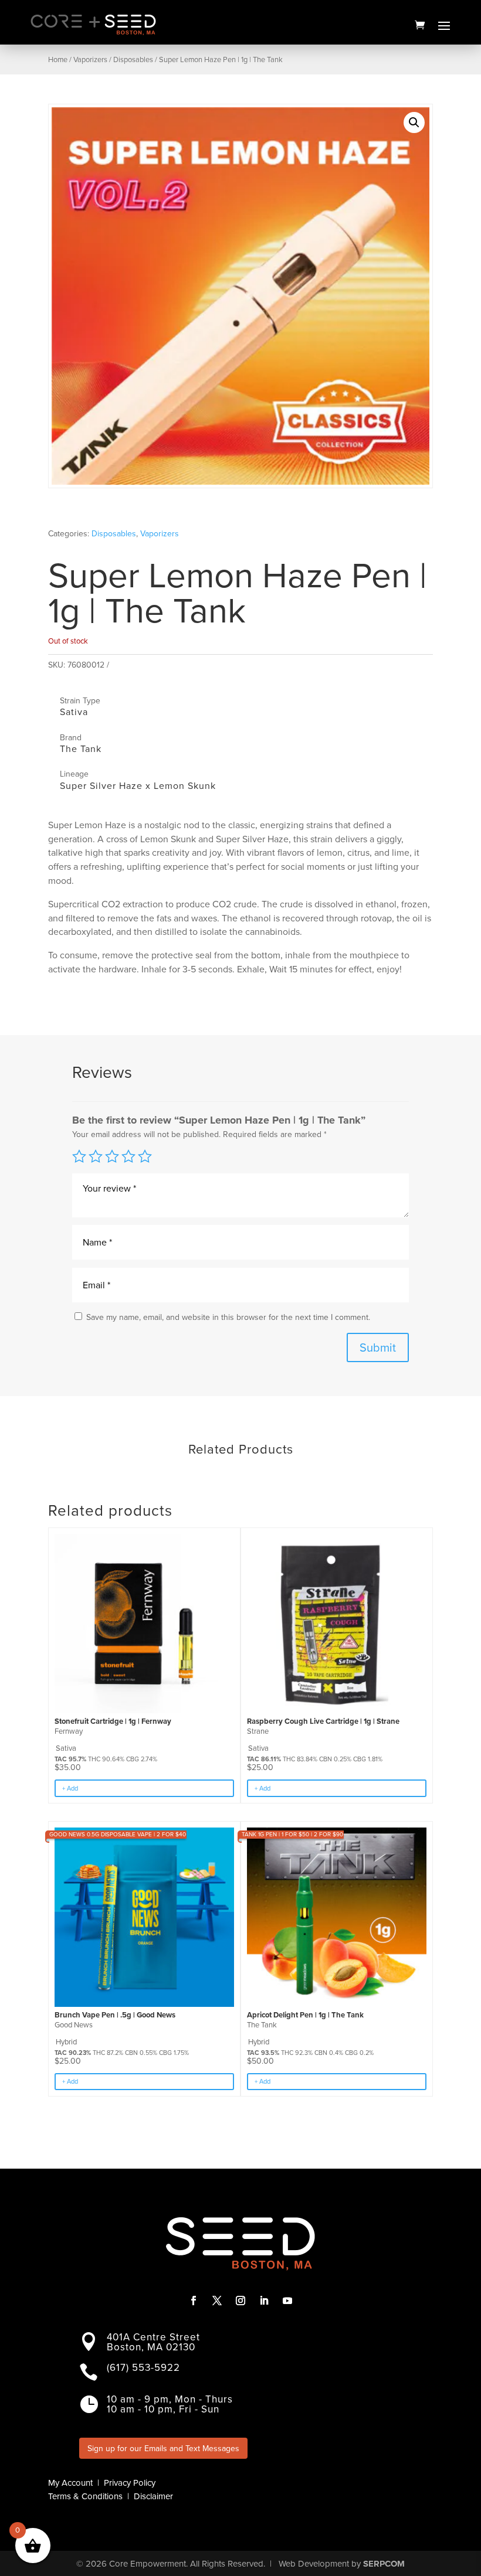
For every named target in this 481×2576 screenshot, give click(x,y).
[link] (420, 25)
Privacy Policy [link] (130, 2483)
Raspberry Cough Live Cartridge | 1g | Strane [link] (323, 1721)
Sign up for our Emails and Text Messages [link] (163, 2449)
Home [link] (58, 59)
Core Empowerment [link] (148, 2564)
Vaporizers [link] (90, 59)
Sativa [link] (74, 712)
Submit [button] (378, 1347)
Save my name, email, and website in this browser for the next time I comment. (228, 1317)
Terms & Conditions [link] (85, 2496)
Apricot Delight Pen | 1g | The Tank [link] (305, 2015)
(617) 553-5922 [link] (143, 2368)
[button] (444, 25)
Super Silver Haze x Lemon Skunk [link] (138, 786)
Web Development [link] (314, 2564)
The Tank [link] (81, 749)
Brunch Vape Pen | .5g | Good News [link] (115, 2015)
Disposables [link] (133, 59)
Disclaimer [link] (153, 2496)
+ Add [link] (70, 1788)
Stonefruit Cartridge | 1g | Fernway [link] (113, 1721)
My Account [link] (70, 2483)
